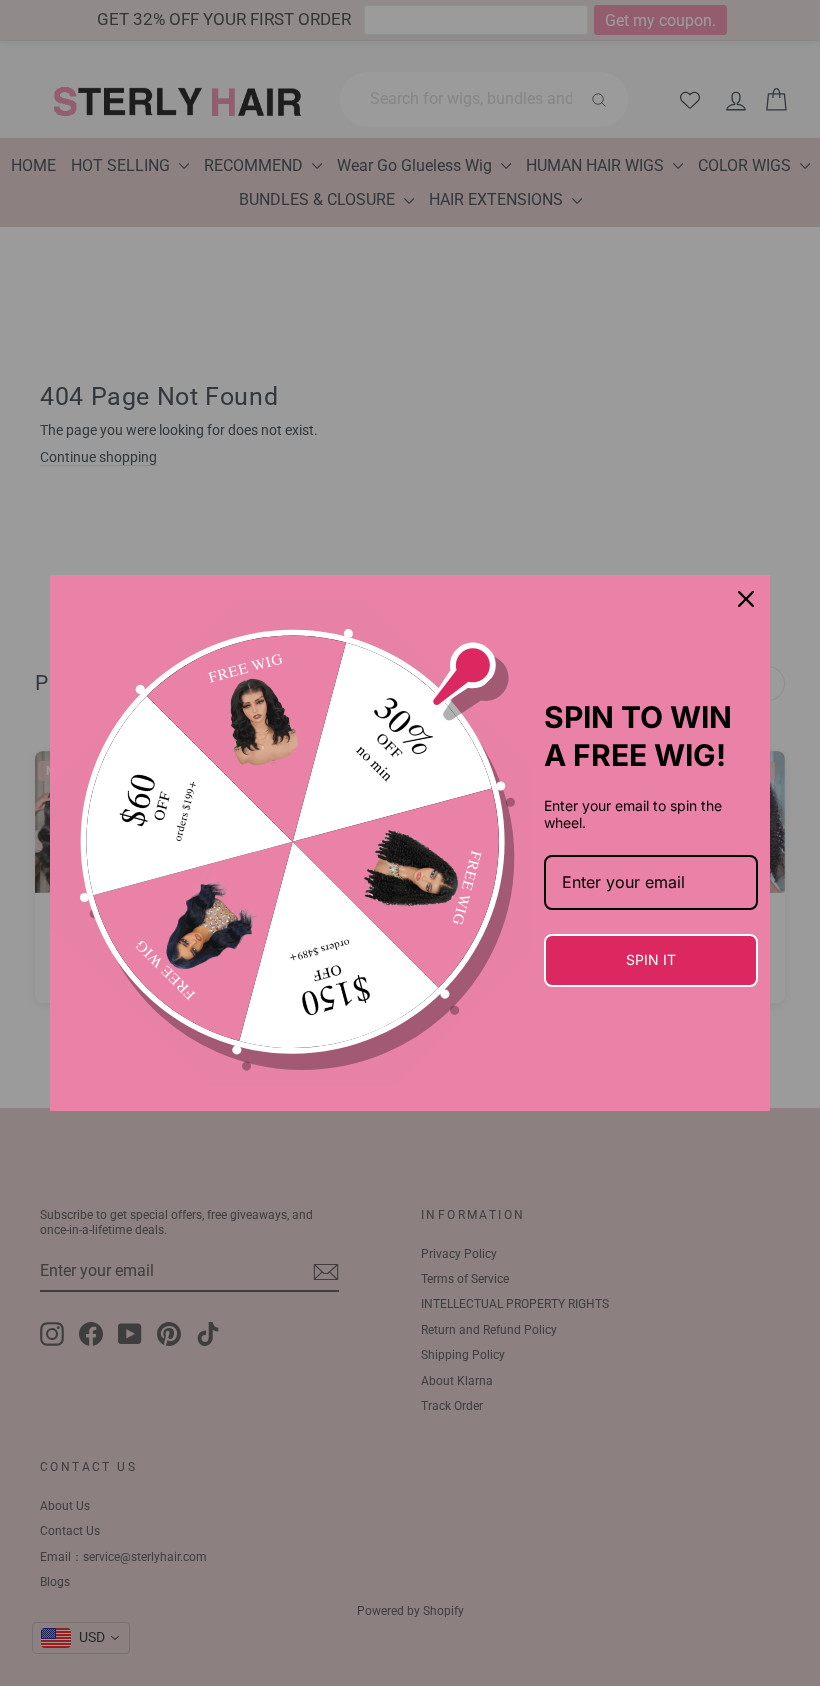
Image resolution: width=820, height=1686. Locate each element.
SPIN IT (651, 959)
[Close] (746, 599)
